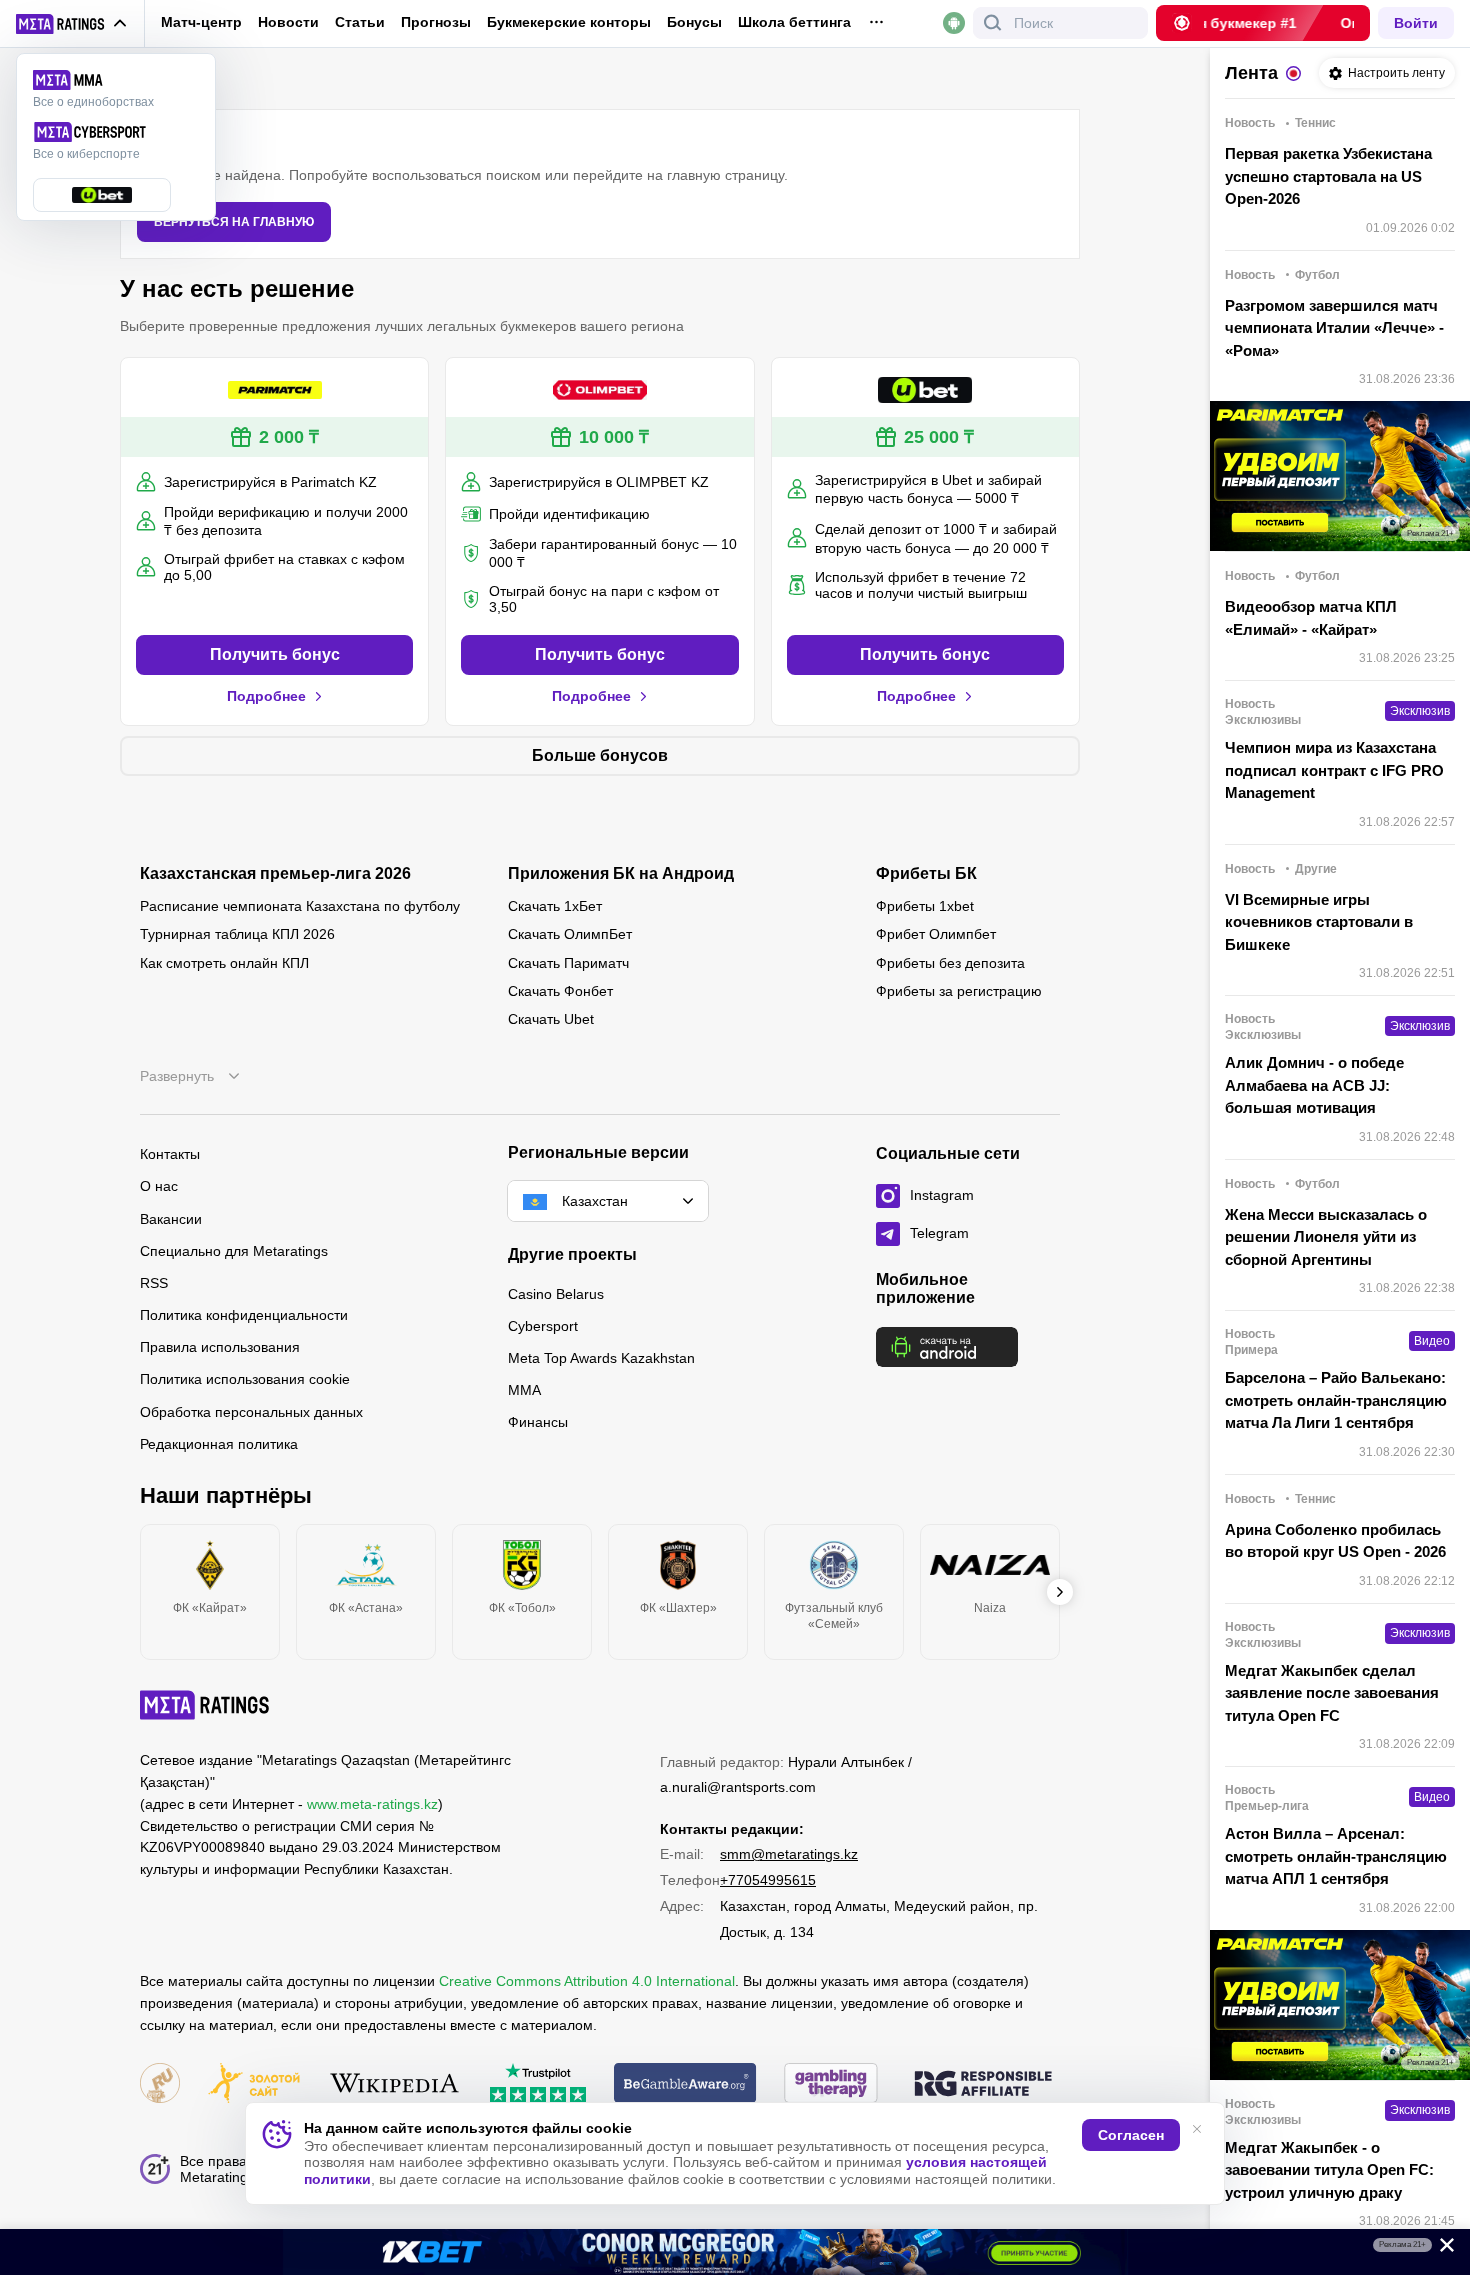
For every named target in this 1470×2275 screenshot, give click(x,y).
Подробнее (266, 696)
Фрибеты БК (926, 874)
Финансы (538, 1422)
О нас (159, 1186)
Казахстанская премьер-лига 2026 (275, 874)
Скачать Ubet (551, 1019)
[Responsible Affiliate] (983, 2085)
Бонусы (694, 22)
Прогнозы (436, 22)
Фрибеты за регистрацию (959, 991)
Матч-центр (201, 22)
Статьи (360, 22)
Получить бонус (275, 654)
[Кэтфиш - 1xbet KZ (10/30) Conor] (735, 2252)
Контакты (170, 1154)
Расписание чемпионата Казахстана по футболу (300, 906)
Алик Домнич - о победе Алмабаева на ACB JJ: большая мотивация (1314, 1085)
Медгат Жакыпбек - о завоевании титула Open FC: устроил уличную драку (1329, 2170)
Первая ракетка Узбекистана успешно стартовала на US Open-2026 (1328, 176)
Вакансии (171, 1219)
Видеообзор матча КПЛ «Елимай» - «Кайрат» (1311, 618)
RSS (154, 1283)
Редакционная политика (219, 1444)
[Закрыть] (1440, 2249)
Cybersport (543, 1326)
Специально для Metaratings (234, 1251)
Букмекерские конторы (569, 22)
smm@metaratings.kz (789, 1854)
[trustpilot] (538, 2084)
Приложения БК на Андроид (621, 874)
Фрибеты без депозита (950, 963)
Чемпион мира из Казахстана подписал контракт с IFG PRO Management (1334, 770)
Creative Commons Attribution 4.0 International (587, 1981)
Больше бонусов (600, 755)
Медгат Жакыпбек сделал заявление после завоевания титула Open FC (1332, 1693)
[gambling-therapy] (831, 2084)
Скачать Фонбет (560, 991)
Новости (288, 22)
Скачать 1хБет (555, 906)
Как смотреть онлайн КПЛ (224, 963)
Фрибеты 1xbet (925, 906)
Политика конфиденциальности (244, 1315)
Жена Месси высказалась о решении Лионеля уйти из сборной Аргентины (1326, 1237)
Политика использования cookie (245, 1379)
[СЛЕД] (1060, 1592)
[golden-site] (254, 2084)
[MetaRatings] (205, 1705)
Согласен (1131, 2135)
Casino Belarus (556, 1294)
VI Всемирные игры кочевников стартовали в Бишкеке (1319, 922)
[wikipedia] (394, 2084)
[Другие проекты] (72, 24)
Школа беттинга (794, 22)
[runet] (160, 2084)
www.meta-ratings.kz (372, 1804)
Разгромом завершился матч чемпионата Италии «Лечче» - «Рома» (1334, 328)
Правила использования (220, 1347)
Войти (1416, 23)
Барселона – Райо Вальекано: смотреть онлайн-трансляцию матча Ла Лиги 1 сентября (1336, 1400)
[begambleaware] (685, 2084)
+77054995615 (768, 1880)
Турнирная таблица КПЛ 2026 (237, 934)
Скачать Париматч (568, 963)
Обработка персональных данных (251, 1412)
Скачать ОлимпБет (570, 934)
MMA (524, 1390)
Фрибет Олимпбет (936, 934)
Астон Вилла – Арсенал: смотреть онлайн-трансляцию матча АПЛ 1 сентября (1336, 1856)
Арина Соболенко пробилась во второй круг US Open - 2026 (1335, 1541)
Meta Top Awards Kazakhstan (601, 1358)
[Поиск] (993, 23)
